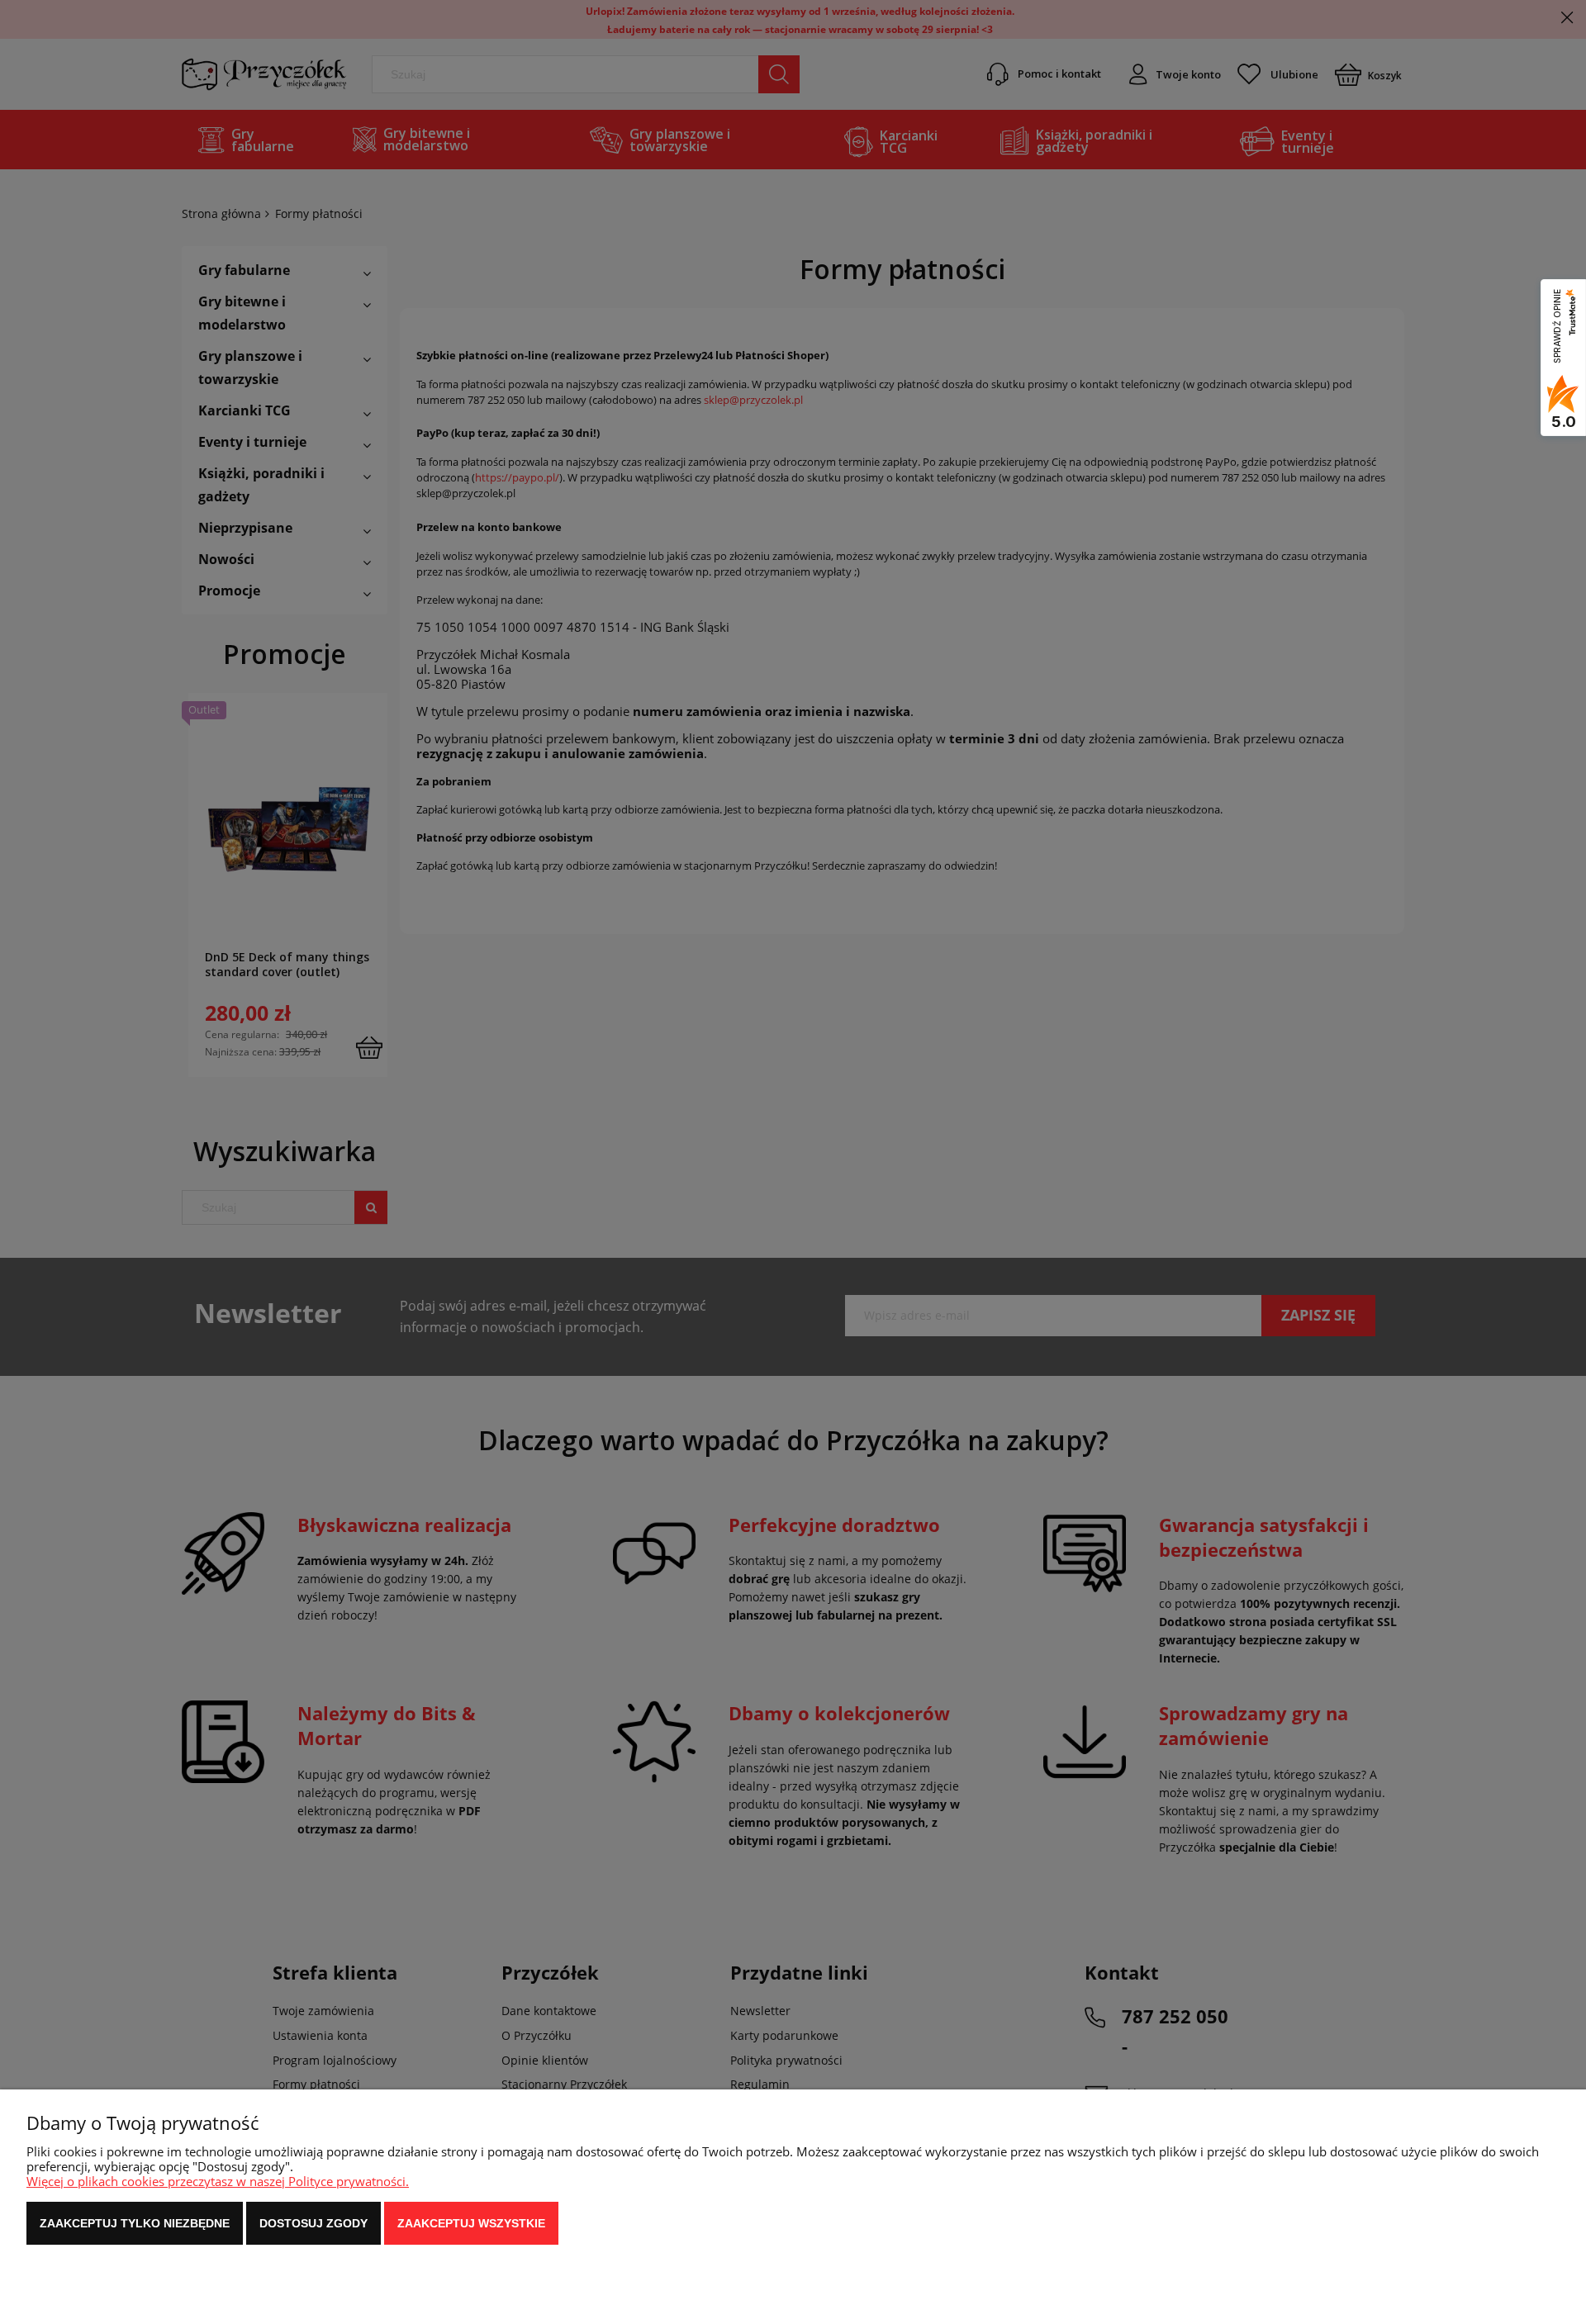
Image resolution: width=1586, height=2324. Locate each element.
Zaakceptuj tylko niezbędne (135, 2223)
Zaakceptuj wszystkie (471, 2223)
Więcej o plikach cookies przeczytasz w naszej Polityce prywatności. (218, 2181)
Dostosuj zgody (313, 2223)
